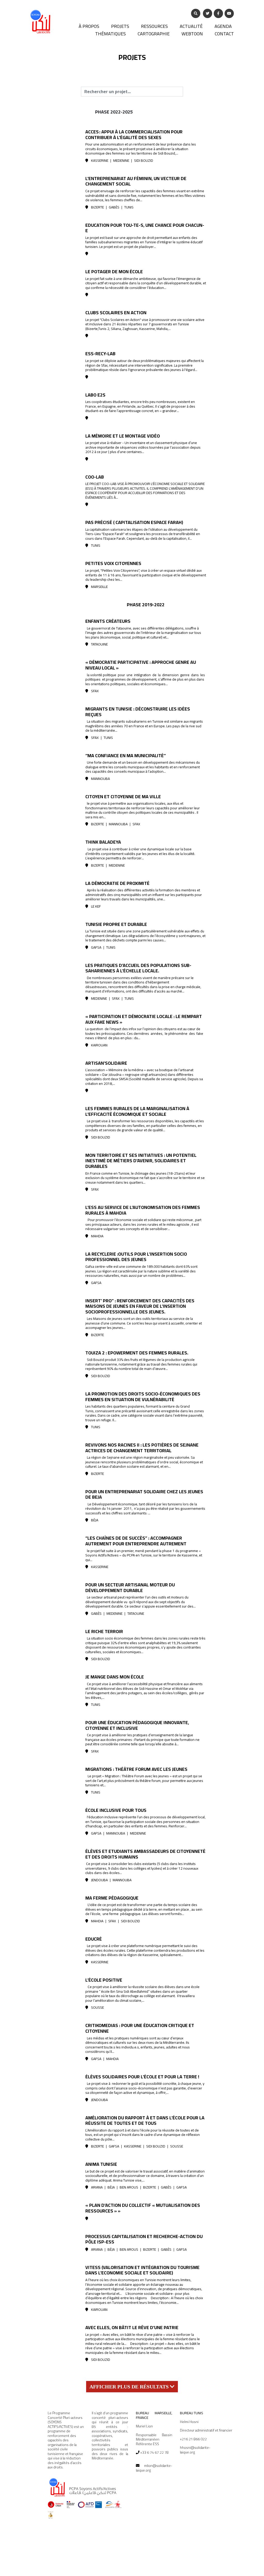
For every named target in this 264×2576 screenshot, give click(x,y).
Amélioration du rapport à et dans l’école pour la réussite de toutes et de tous (145, 2121)
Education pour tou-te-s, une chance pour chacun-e (145, 228)
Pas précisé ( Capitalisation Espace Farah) (134, 522)
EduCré (94, 1939)
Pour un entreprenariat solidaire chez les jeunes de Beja (144, 1494)
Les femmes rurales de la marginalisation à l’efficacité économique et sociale (137, 1111)
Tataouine (99, 644)
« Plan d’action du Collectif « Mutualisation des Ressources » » (143, 2208)
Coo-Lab (95, 477)
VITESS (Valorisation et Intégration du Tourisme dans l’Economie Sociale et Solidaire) (142, 2270)
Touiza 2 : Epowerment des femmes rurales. (137, 1353)
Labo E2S (95, 395)
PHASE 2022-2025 (114, 112)
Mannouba (100, 779)
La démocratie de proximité (117, 883)
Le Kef (96, 906)
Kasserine (100, 160)
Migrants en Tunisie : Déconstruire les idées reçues (138, 712)
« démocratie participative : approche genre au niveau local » (141, 665)
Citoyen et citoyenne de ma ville (123, 797)
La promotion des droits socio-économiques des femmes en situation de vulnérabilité (143, 1397)
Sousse (97, 2007)
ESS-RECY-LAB (100, 354)
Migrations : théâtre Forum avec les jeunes (136, 1769)
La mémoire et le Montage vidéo (123, 436)
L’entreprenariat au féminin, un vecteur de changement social (136, 181)
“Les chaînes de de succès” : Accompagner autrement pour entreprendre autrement (136, 1541)
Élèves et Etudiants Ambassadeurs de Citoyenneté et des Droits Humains (145, 1854)
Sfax (95, 691)
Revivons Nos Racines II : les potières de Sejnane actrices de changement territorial (142, 1448)
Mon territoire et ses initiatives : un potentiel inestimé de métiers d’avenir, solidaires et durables (141, 1161)
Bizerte (97, 207)
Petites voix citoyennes (113, 563)
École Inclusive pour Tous (116, 1810)
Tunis (129, 207)
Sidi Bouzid (144, 160)
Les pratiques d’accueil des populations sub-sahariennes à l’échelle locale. (138, 968)
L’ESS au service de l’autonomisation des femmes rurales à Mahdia (143, 1210)
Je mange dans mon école (115, 1677)
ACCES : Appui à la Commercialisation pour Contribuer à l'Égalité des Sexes (134, 135)
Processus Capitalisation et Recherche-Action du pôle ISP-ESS (144, 2239)
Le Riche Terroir (104, 1631)
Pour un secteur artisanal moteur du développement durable (130, 1588)
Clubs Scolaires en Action (116, 313)
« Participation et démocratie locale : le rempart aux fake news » (144, 1019)
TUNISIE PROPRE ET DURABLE (116, 924)
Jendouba (99, 1880)
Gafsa (96, 947)
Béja (95, 1520)
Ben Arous (129, 2187)
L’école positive (104, 1980)
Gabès (114, 207)
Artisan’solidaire (106, 1063)
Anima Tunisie (101, 2164)
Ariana (97, 2187)
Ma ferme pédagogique (112, 1898)
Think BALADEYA (103, 842)
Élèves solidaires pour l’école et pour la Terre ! (142, 2077)
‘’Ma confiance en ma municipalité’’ (126, 756)
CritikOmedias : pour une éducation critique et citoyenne (140, 2028)
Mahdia (97, 1236)
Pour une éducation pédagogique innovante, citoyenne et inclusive (137, 1725)
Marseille (99, 587)
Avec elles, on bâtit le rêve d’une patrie (132, 2327)
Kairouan (99, 1045)
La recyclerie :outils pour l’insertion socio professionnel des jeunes (136, 1257)
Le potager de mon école (114, 272)
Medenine (121, 160)
